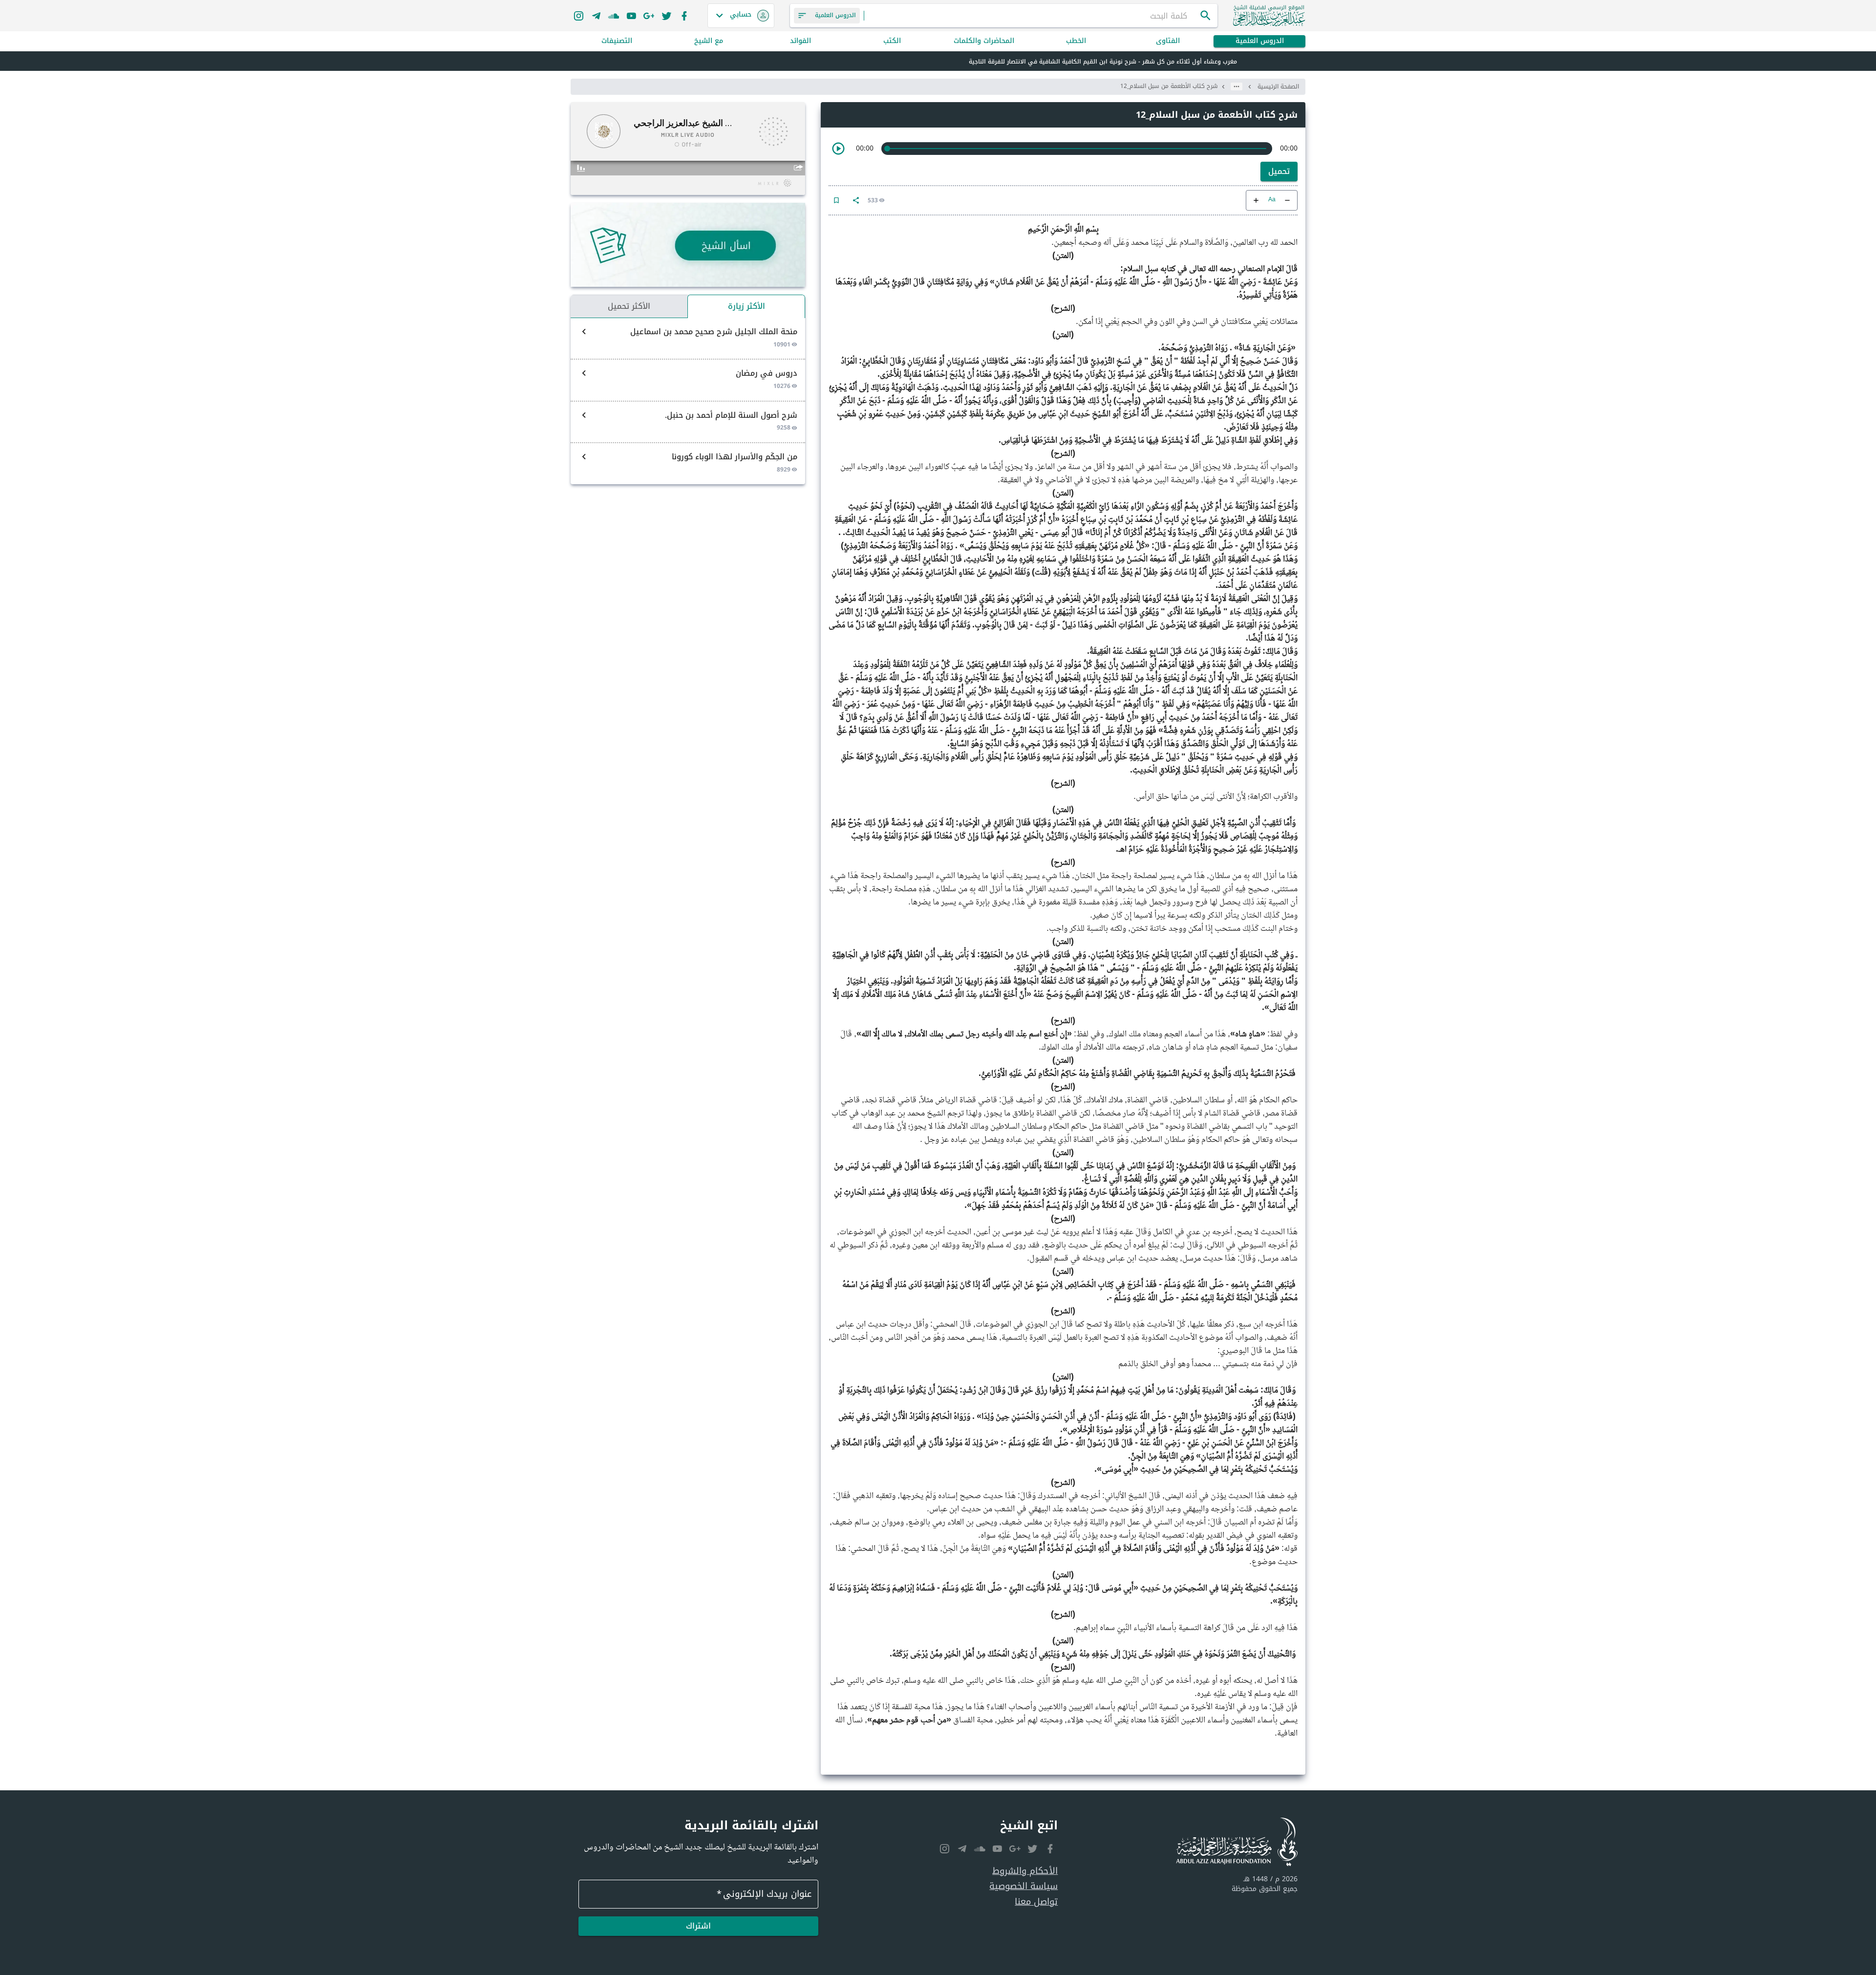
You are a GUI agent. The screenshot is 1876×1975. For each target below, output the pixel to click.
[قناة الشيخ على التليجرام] (596, 16)
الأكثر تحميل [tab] (629, 306)
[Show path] (1236, 86)
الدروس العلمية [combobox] (835, 15)
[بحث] (1206, 16)
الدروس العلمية (1260, 41)
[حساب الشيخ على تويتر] (666, 16)
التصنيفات (617, 41)
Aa (1272, 200)
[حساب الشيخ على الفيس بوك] (684, 16)
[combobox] (1032, 16)
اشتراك (698, 1926)
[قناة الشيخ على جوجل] (649, 16)
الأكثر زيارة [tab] (746, 306)
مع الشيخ (709, 41)
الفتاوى (1168, 41)
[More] (856, 200)
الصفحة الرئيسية (1278, 86)
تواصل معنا (1036, 1902)
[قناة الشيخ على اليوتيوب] (631, 16)
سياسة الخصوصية (1023, 1886)
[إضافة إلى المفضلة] (836, 200)
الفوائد (800, 41)
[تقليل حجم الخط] (1287, 200)
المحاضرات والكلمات (984, 41)
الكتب (892, 41)
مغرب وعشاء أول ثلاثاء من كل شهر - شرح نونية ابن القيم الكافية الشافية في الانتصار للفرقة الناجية (1103, 62)
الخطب (1076, 41)
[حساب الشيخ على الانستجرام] (578, 16)
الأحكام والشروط (1025, 1871)
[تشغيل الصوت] (838, 149)
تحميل (1279, 171)
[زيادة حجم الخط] (1256, 200)
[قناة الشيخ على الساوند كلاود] (614, 16)
